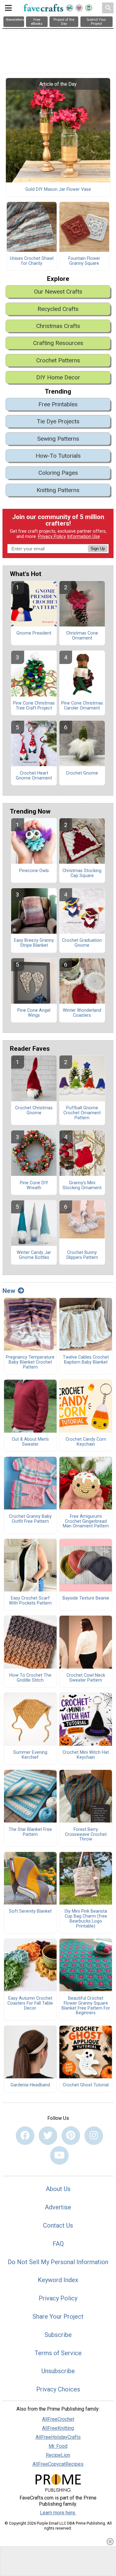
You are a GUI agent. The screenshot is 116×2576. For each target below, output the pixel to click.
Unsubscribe (58, 2371)
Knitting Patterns (58, 490)
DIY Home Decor (58, 377)
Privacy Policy (52, 537)
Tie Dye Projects (58, 421)
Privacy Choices (58, 2389)
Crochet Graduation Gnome (82, 943)
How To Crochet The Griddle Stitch (30, 1678)
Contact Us (58, 2225)
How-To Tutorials (58, 456)
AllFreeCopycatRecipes (58, 2464)
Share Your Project (58, 2316)
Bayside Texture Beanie (86, 1598)
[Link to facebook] (25, 2136)
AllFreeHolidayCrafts (58, 2437)
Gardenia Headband (30, 2085)
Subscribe (58, 2335)
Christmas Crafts (58, 326)
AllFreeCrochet (58, 2419)
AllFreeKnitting (58, 2428)
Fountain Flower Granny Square (84, 261)
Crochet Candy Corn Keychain (86, 1442)
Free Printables (58, 404)
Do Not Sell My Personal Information (58, 2262)
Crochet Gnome (82, 773)
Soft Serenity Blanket (30, 1911)
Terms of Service (58, 2353)
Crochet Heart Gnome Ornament (34, 776)
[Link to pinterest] (71, 2136)
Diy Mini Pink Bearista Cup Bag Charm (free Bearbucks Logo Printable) (86, 1919)
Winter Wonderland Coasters (82, 1013)
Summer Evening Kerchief (30, 1755)
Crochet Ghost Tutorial (86, 2085)
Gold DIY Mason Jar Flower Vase (58, 190)
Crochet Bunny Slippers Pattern (82, 1255)
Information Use (84, 537)
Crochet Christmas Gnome (34, 1111)
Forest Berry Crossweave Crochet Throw (86, 1835)
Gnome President (34, 633)
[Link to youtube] (59, 2155)
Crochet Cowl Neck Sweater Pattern (86, 1678)
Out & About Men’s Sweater (30, 1442)
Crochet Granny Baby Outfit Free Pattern (30, 1519)
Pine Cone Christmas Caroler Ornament (82, 706)
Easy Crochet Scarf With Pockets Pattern (30, 1601)
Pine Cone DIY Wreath (34, 1185)
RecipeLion (58, 2455)
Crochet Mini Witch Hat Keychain (86, 1755)
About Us (58, 2189)
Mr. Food (58, 2446)
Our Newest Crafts (58, 292)
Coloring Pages (58, 473)
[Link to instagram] (94, 2136)
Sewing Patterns (58, 439)
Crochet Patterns (58, 360)
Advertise (58, 2207)
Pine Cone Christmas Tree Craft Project (34, 706)
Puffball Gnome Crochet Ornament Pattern (82, 1113)
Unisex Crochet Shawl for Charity (32, 261)
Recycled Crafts (58, 309)
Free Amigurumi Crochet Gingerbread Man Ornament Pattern (86, 1522)
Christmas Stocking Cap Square (82, 873)
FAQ (58, 2244)
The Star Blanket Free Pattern (30, 1832)
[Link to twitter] (48, 2136)
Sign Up (98, 549)
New (9, 1291)
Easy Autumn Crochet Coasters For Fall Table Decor (30, 2003)
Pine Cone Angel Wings (34, 1013)
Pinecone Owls (34, 871)
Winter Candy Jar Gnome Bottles (34, 1255)
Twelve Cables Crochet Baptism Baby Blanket (86, 1360)
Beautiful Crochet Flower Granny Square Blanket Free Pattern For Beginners (86, 2006)
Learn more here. (58, 2513)
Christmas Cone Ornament (82, 636)
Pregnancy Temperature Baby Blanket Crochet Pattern (30, 1362)
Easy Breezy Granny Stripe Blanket (34, 943)
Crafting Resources (58, 343)
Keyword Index (58, 2280)
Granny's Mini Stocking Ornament (82, 1185)
